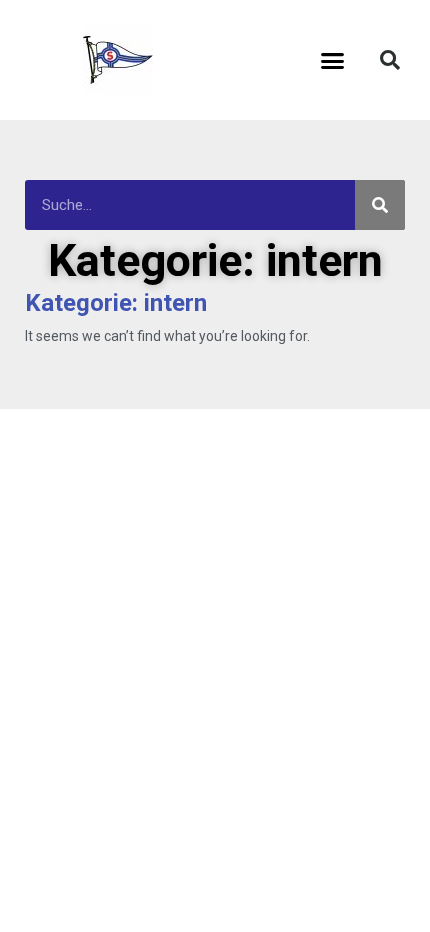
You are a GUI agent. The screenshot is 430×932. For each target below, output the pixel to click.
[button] (333, 60)
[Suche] (380, 205)
